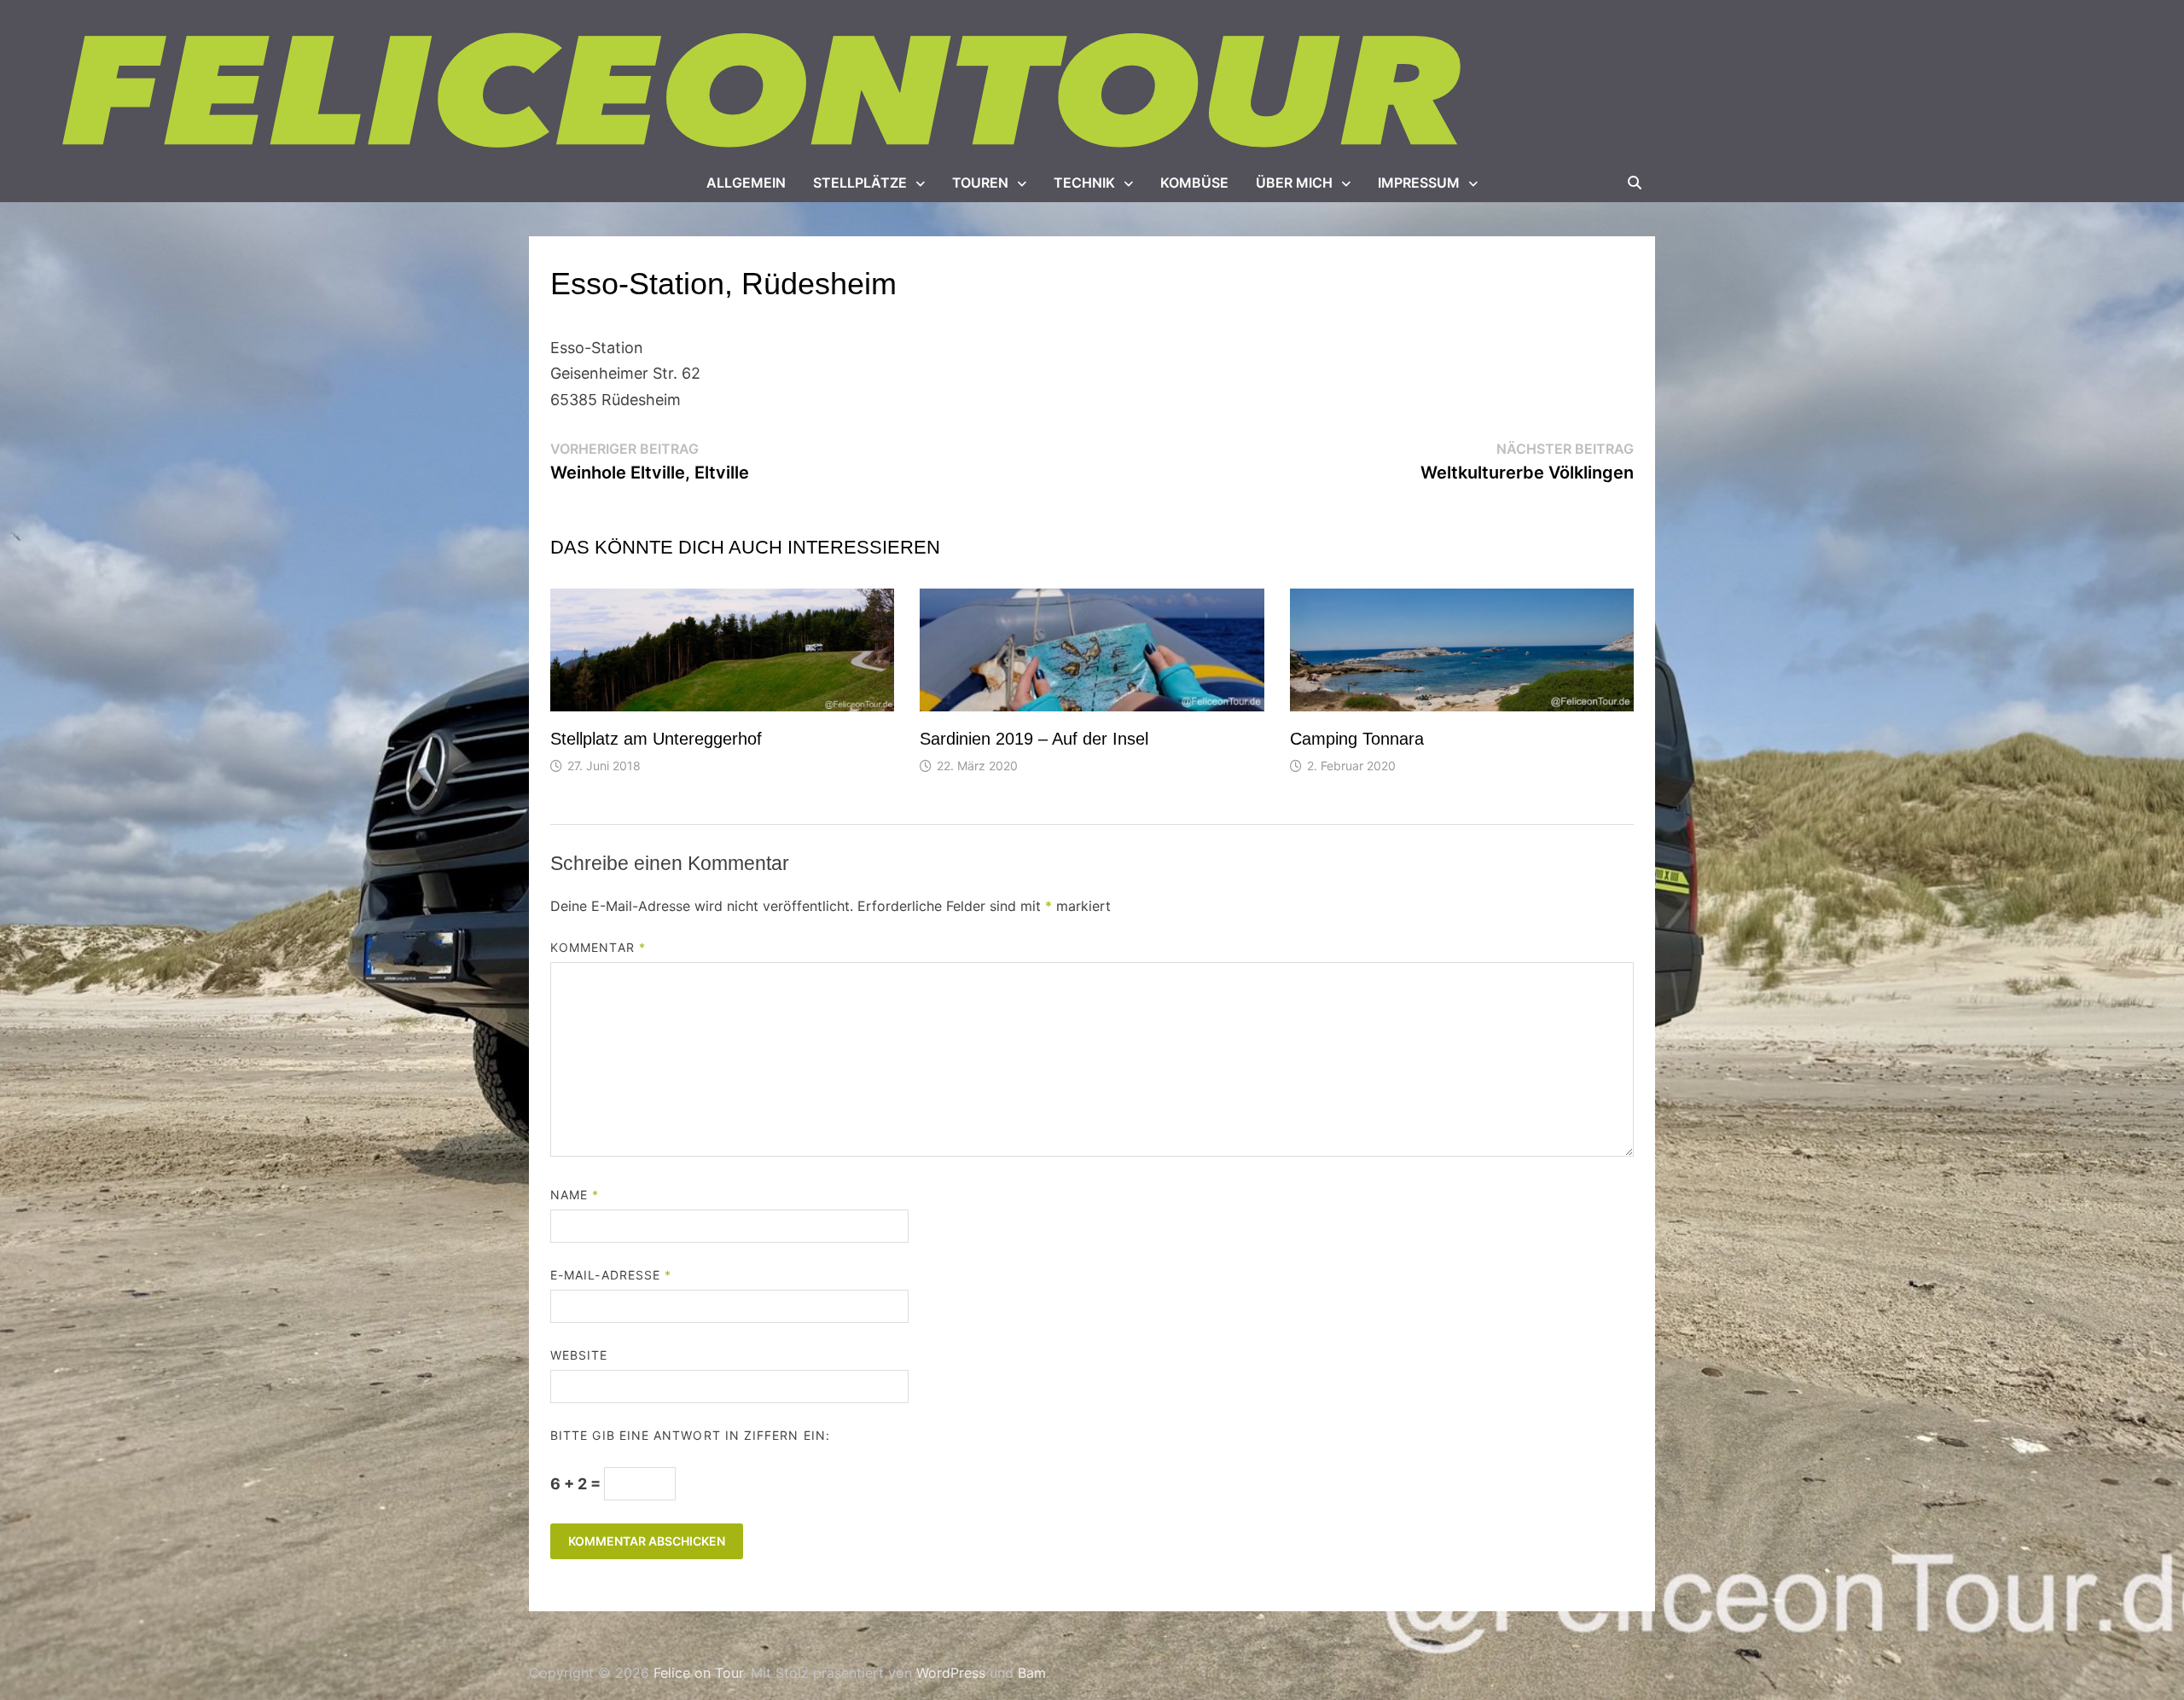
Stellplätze (860, 183)
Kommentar (598, 947)
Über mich (1294, 183)
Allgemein (746, 183)
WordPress (951, 1673)
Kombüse (1194, 183)
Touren (980, 183)
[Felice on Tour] (766, 92)
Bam (1032, 1673)
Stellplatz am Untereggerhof (656, 739)
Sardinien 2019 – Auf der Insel (1034, 739)
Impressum (1419, 183)
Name (575, 1195)
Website (579, 1355)
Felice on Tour (698, 1673)
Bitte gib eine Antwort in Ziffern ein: (690, 1435)
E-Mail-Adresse (611, 1275)
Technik (1084, 183)
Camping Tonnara (1357, 739)
